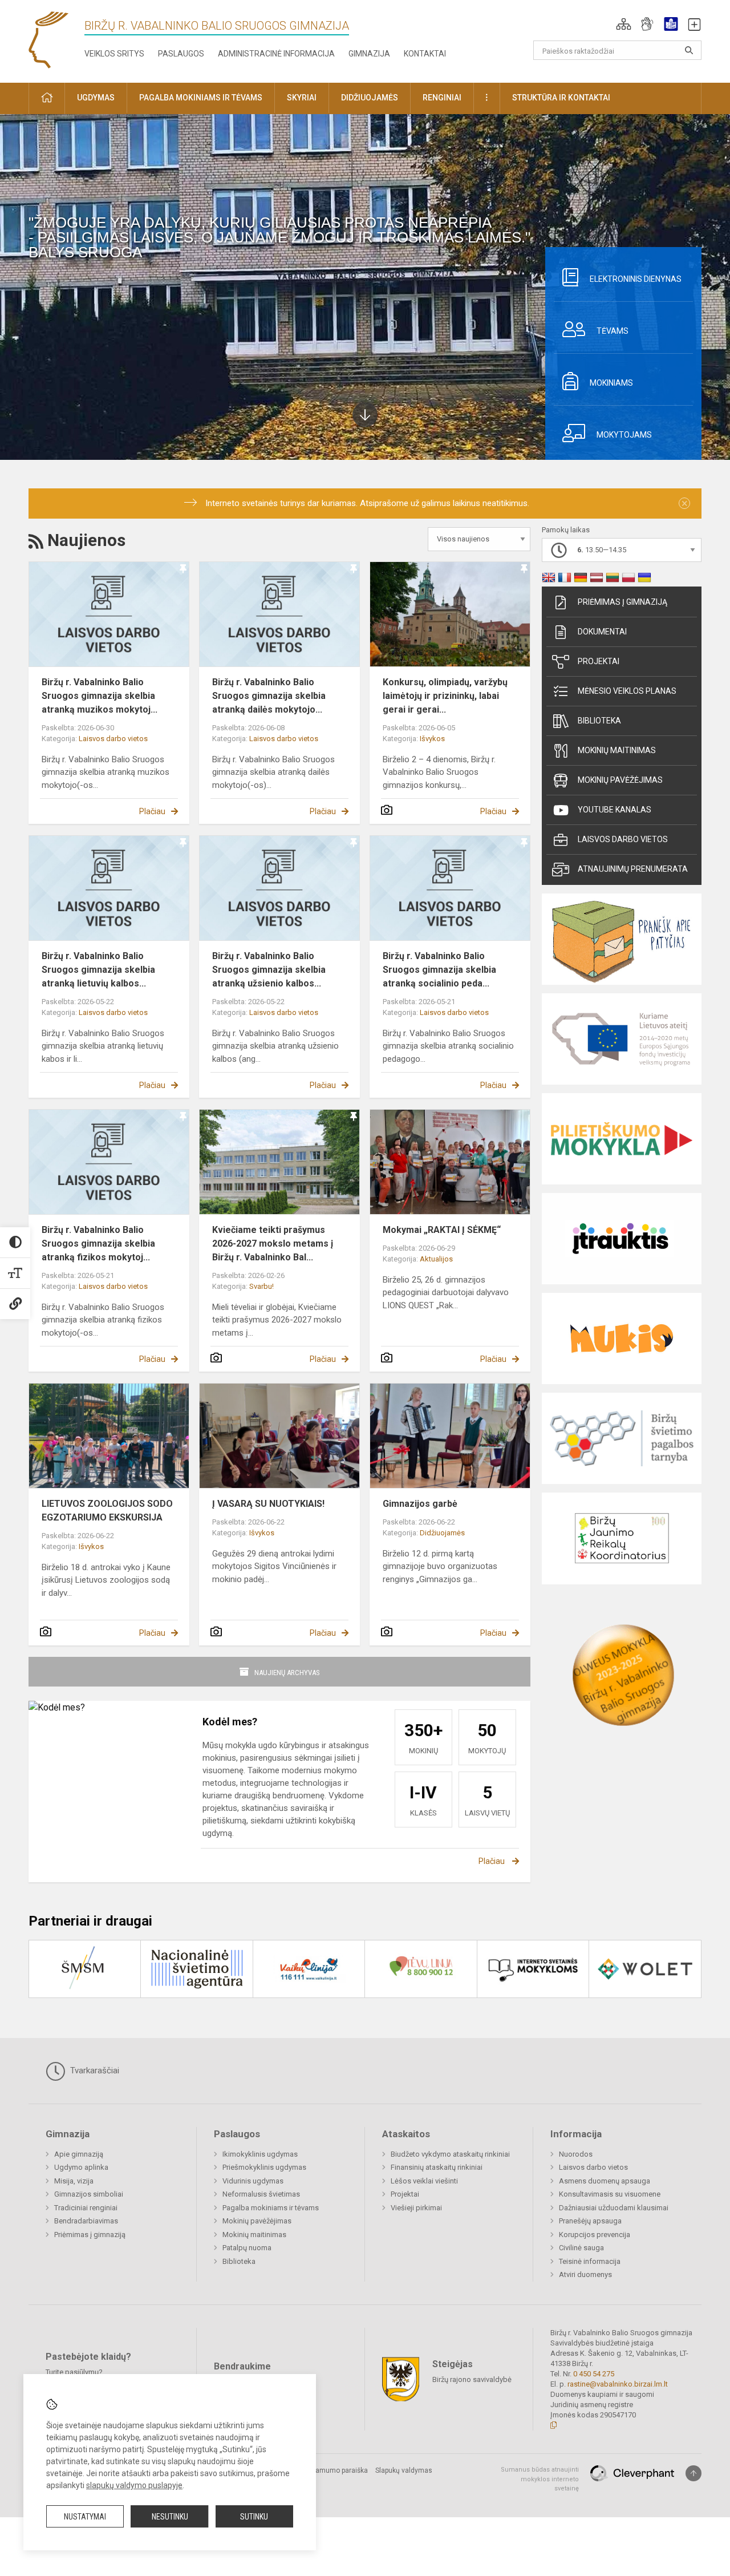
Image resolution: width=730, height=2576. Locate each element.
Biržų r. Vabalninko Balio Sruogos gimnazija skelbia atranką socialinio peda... (439, 970)
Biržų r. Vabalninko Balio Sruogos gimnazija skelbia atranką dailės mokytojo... (269, 696)
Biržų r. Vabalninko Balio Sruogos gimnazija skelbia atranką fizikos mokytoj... (98, 1243)
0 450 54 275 (594, 2374)
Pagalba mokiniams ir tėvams (271, 2208)
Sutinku (254, 2517)
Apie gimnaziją (79, 2154)
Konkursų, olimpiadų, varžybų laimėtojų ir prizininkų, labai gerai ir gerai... (445, 696)
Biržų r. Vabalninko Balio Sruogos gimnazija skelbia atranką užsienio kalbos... (269, 970)
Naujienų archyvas (287, 1673)
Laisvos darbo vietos (113, 739)
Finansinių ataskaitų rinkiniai (437, 2167)
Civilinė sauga (581, 2248)
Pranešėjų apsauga (590, 2221)
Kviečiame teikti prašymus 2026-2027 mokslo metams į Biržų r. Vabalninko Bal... (273, 1243)
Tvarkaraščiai (94, 2070)
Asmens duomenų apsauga (605, 2181)
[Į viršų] (693, 2473)
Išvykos (432, 739)
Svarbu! (261, 1286)
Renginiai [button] (442, 98)
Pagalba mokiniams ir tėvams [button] (201, 98)
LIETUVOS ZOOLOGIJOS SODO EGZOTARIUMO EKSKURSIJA (107, 1511)
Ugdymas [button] (96, 98)
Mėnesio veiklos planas (627, 691)
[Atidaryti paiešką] (689, 50)
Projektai (599, 661)
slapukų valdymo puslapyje (134, 2485)
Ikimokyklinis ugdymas (260, 2154)
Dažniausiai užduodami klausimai (614, 2208)
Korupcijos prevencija (595, 2235)
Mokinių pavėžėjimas (620, 780)
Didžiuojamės (442, 1533)
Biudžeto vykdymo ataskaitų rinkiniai (450, 2154)
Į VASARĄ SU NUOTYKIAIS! (268, 1504)
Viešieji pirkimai (416, 2208)
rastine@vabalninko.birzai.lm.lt (618, 2384)
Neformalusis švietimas (261, 2194)
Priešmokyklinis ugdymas (264, 2167)
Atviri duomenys (585, 2274)
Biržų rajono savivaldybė (472, 2379)
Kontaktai (425, 54)
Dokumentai (602, 632)
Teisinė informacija (590, 2261)
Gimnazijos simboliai (89, 2194)
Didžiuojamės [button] (370, 98)
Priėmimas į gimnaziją (622, 602)
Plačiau (152, 811)
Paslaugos (181, 54)
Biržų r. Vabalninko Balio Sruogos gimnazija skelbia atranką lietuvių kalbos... (98, 970)
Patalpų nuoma (247, 2248)
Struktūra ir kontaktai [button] (561, 98)
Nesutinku (170, 2517)
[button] (624, 24)
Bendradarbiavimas (86, 2221)
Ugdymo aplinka (81, 2167)
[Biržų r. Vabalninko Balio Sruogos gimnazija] (48, 39)
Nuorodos (576, 2154)
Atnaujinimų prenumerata (633, 869)
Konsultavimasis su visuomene (610, 2194)
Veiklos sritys (114, 54)
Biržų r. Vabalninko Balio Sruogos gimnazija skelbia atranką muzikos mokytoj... (100, 696)
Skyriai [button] (302, 98)
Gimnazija (369, 54)
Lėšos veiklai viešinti (424, 2181)
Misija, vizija (74, 2181)
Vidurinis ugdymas (253, 2181)
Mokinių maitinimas (617, 750)
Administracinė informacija (276, 54)
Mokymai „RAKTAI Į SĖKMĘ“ (442, 1230)
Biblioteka (599, 721)
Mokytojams (624, 435)
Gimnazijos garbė (420, 1504)
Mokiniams (611, 383)
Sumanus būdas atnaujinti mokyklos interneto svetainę (540, 2479)
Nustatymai (85, 2517)
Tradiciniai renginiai (86, 2208)
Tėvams (613, 331)
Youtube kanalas (615, 810)
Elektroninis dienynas (636, 279)
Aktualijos (436, 1259)
